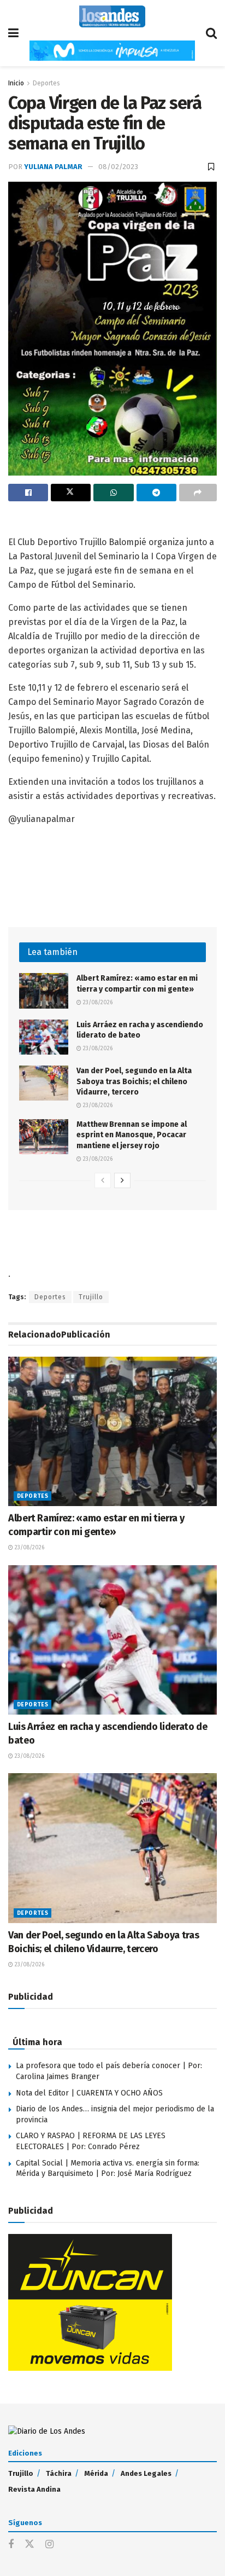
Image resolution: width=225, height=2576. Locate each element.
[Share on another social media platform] (198, 493)
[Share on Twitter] (71, 493)
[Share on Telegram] (156, 493)
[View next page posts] (122, 1180)
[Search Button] (211, 33)
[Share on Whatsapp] (113, 493)
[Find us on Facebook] (11, 2545)
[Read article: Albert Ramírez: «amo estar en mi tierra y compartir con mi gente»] (44, 991)
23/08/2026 (97, 1003)
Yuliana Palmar (53, 167)
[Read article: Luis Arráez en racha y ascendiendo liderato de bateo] (44, 1037)
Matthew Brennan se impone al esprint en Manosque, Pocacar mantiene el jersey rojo (132, 1135)
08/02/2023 (118, 167)
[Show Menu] (13, 33)
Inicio (16, 83)
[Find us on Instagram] (49, 2545)
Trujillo (91, 1297)
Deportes (46, 83)
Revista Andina (34, 2489)
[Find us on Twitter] (29, 2545)
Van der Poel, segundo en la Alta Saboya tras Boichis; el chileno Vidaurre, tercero (134, 1081)
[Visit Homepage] (112, 16)
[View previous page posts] (103, 1180)
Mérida (96, 2473)
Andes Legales (146, 2473)
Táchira (59, 2473)
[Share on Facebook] (28, 493)
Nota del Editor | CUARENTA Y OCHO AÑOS (89, 2093)
